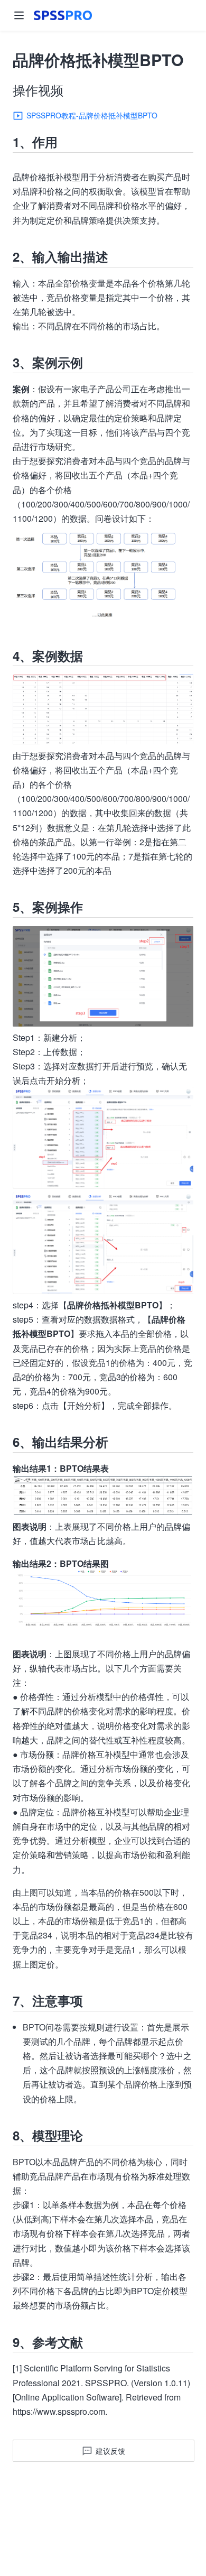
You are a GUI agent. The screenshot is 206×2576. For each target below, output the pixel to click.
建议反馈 (110, 2451)
